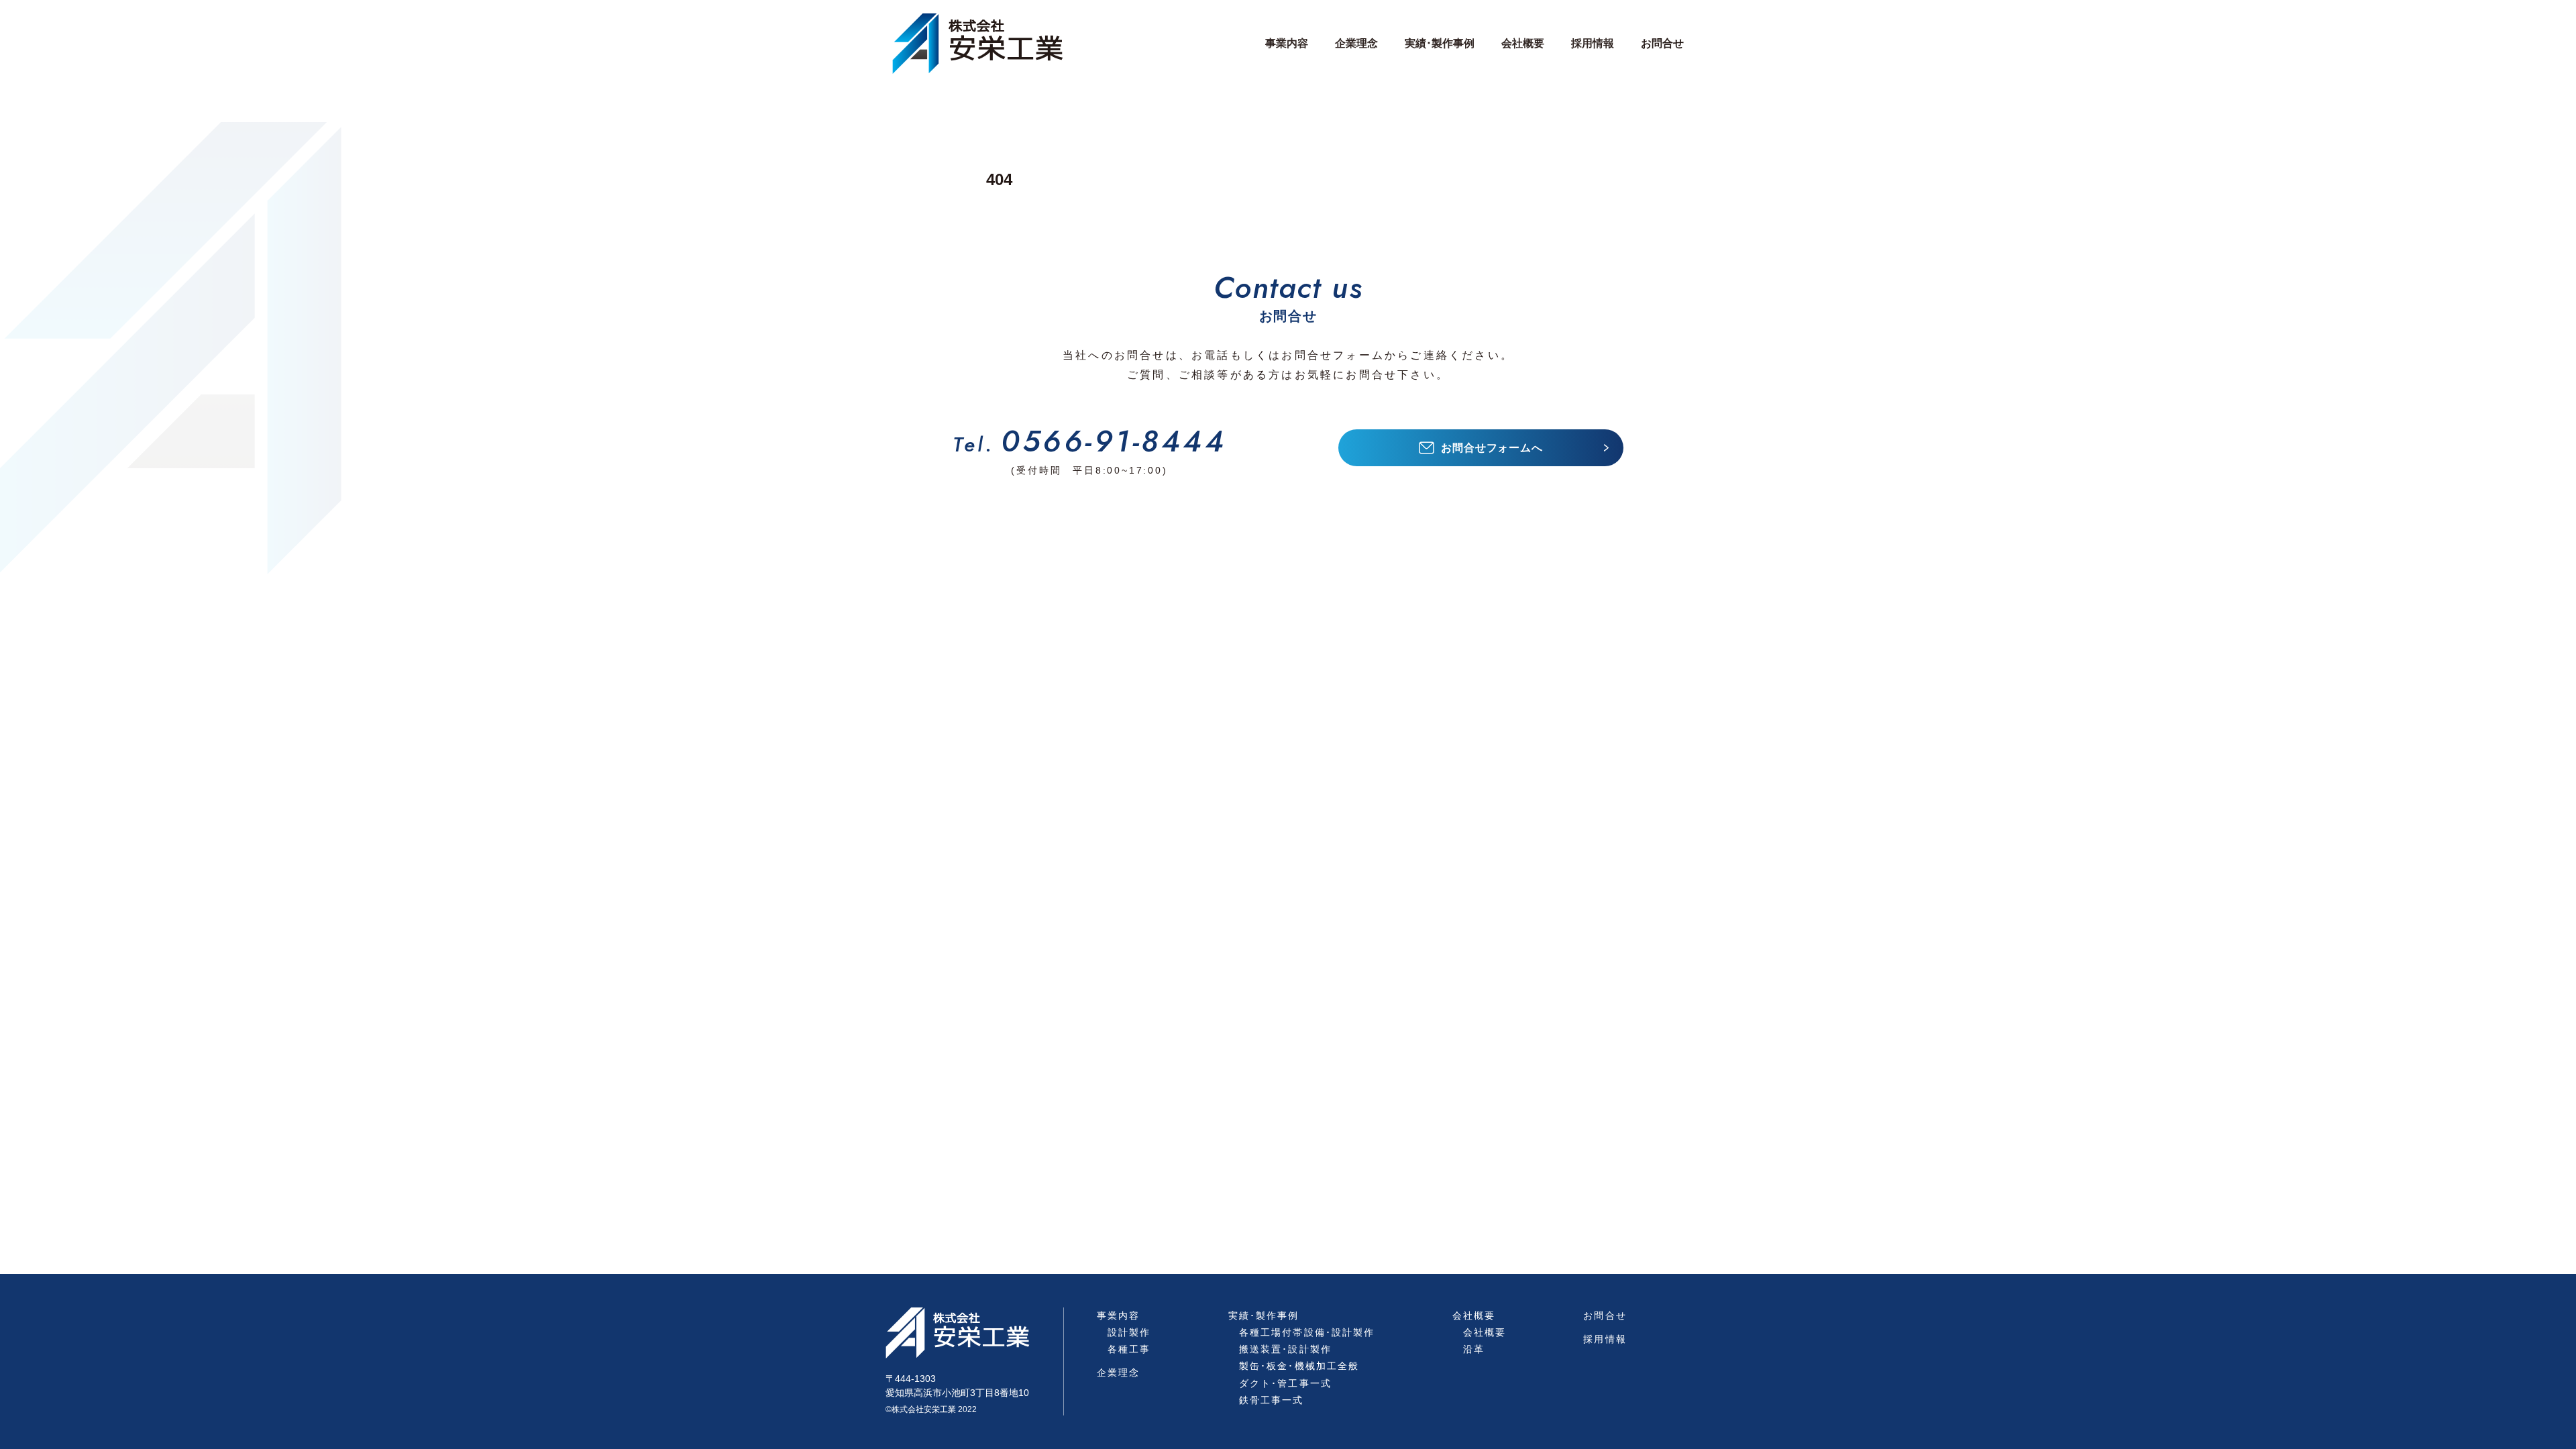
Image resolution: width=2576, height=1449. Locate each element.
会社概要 (1485, 1332)
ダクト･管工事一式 (1285, 1383)
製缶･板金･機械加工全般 (1299, 1366)
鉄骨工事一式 (1272, 1400)
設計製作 (1129, 1332)
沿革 (1474, 1349)
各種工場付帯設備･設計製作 (1307, 1332)
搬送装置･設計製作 (1285, 1349)
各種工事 (1129, 1349)
